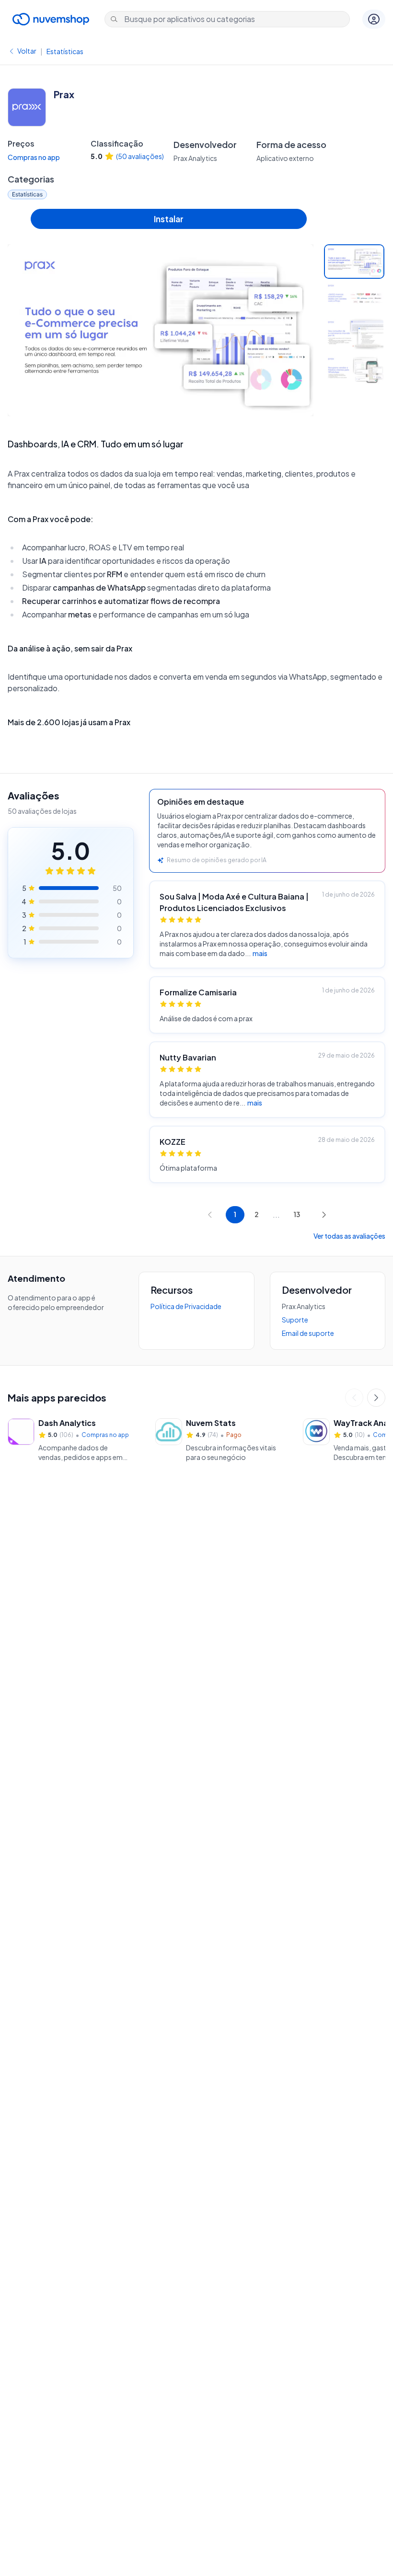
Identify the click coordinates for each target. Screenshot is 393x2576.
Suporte (295, 1320)
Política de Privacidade (186, 1306)
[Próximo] (376, 1398)
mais (260, 953)
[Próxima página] (324, 1215)
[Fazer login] (374, 19)
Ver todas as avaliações (349, 1236)
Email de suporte (308, 1333)
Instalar (169, 219)
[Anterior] (354, 1398)
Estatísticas (65, 51)
